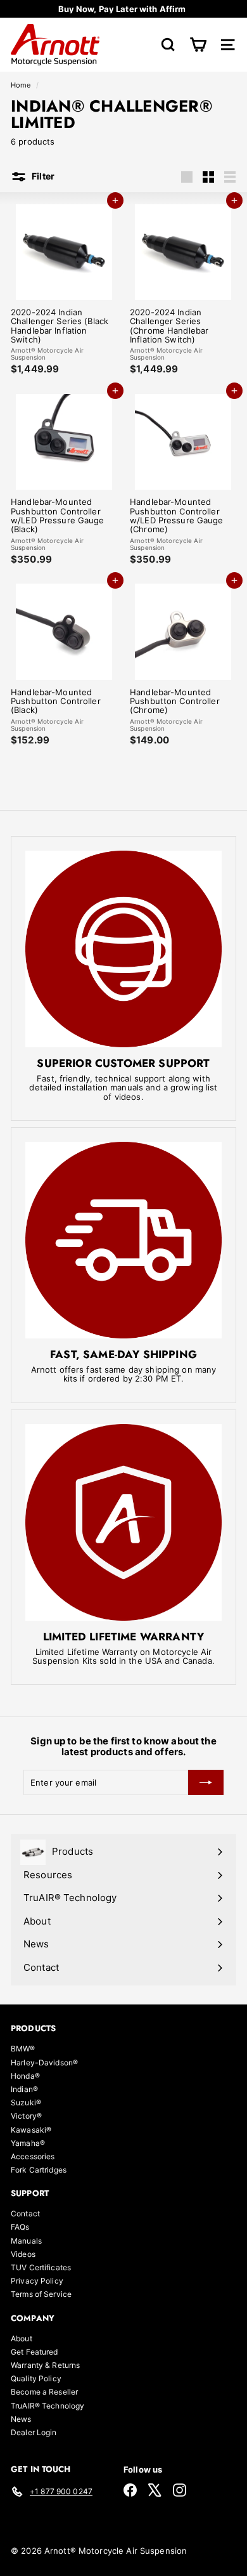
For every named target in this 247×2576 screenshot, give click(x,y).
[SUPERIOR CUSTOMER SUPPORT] (123, 949)
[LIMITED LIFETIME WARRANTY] (123, 1522)
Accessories (33, 2156)
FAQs (20, 2227)
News (21, 2419)
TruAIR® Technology (47, 2406)
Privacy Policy (37, 2281)
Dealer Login (34, 2432)
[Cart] (198, 45)
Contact (25, 2213)
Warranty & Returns (45, 2365)
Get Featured (35, 2352)
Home (22, 85)
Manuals (26, 2241)
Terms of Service (41, 2294)
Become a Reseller (44, 2392)
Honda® (25, 2076)
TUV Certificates (41, 2267)
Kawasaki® (31, 2130)
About (22, 2338)
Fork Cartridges (39, 2170)
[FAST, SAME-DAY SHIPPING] (123, 1240)
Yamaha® (28, 2143)
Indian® (24, 2089)
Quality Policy (36, 2378)
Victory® (26, 2116)
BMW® (23, 2049)
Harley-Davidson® (44, 2063)
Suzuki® (26, 2102)
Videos (23, 2254)
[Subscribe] (206, 1782)
